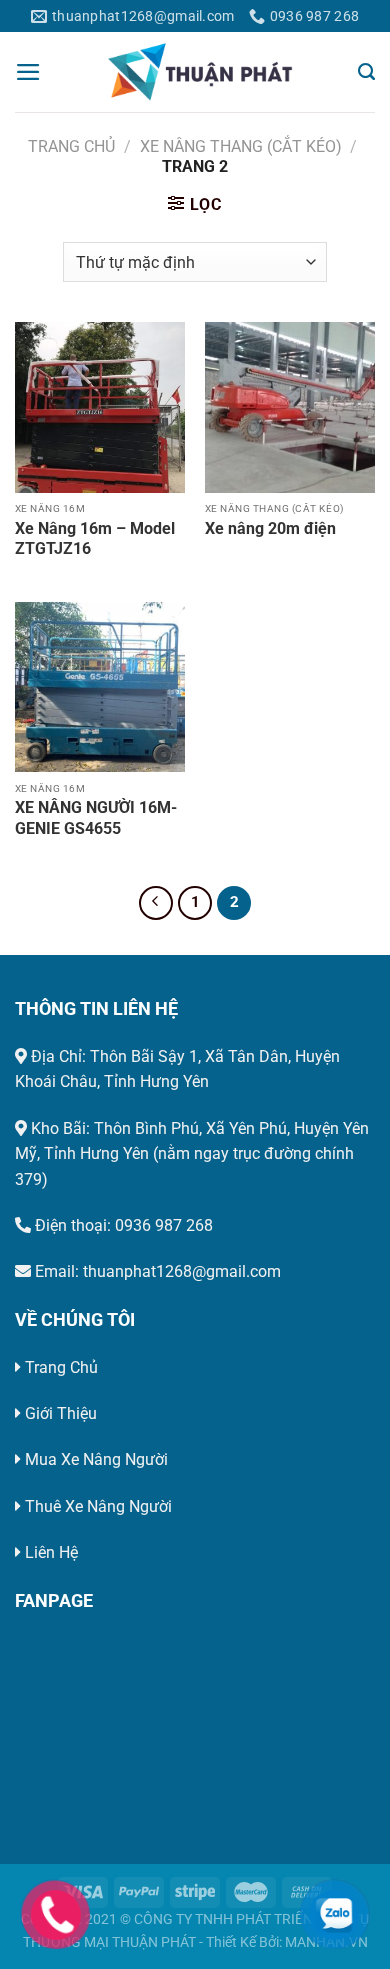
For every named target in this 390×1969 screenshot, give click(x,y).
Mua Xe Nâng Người (96, 1459)
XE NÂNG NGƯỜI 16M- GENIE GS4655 (96, 818)
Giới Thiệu (61, 1413)
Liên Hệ (51, 1552)
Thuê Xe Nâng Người (98, 1506)
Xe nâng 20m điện (270, 528)
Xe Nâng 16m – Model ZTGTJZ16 (95, 539)
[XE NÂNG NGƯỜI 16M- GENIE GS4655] (100, 687)
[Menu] (28, 72)
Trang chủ (71, 146)
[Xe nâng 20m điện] (290, 407)
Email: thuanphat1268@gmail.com (156, 1271)
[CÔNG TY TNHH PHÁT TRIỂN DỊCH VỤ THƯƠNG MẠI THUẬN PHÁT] (200, 72)
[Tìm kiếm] (366, 72)
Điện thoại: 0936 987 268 (122, 1225)
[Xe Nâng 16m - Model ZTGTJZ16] (100, 407)
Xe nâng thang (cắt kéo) (241, 146)
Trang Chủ (61, 1367)
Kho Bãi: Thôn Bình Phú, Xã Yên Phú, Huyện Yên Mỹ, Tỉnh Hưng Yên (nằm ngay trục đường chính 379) (192, 1154)
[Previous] (156, 903)
